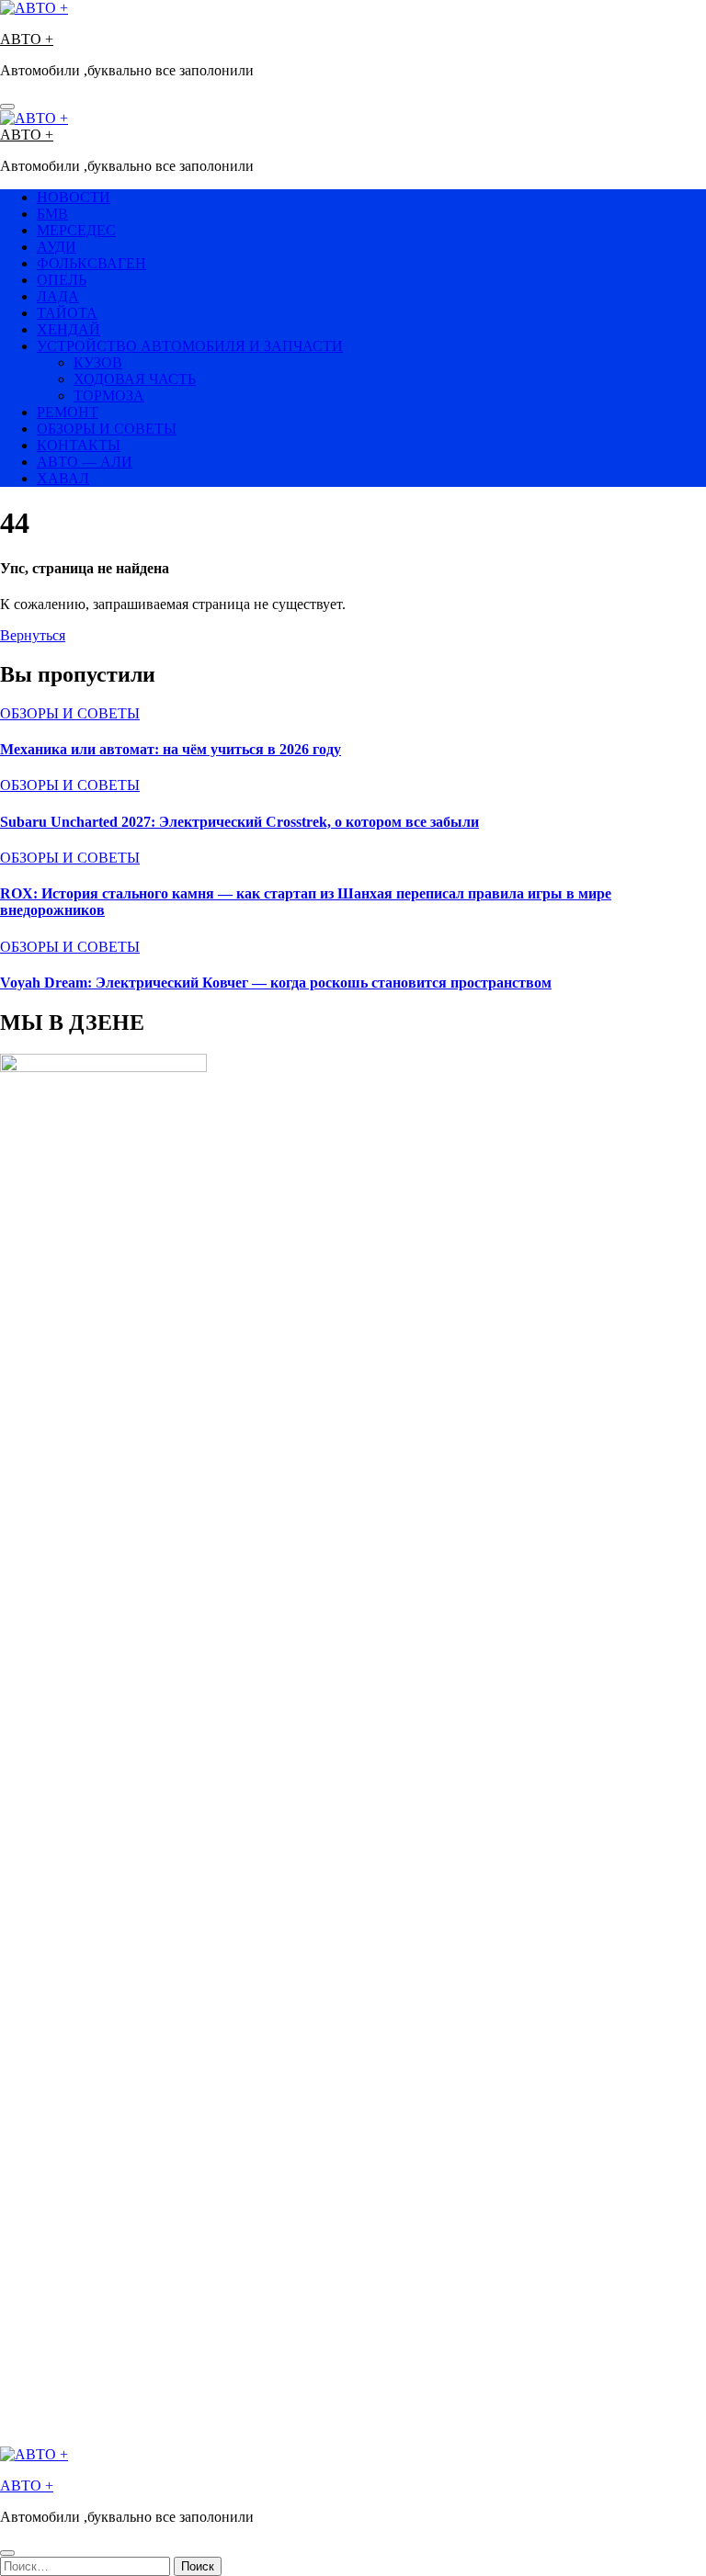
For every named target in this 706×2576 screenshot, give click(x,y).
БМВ (52, 214)
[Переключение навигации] (7, 107)
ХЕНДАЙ (68, 329)
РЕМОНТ (68, 412)
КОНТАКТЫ (79, 445)
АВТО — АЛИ (85, 462)
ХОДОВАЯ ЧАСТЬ (135, 379)
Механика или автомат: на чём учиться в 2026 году (171, 749)
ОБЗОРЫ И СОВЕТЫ (107, 429)
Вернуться (33, 635)
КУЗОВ (98, 362)
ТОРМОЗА (109, 395)
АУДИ (57, 247)
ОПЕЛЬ (62, 280)
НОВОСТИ (74, 197)
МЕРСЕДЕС (76, 230)
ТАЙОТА (67, 313)
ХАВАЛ (63, 478)
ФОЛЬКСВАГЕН (91, 263)
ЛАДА (58, 296)
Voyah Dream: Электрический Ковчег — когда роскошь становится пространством (276, 983)
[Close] (7, 2553)
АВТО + (27, 39)
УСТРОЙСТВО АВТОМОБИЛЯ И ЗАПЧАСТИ (190, 346)
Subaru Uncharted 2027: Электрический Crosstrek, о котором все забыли (239, 822)
